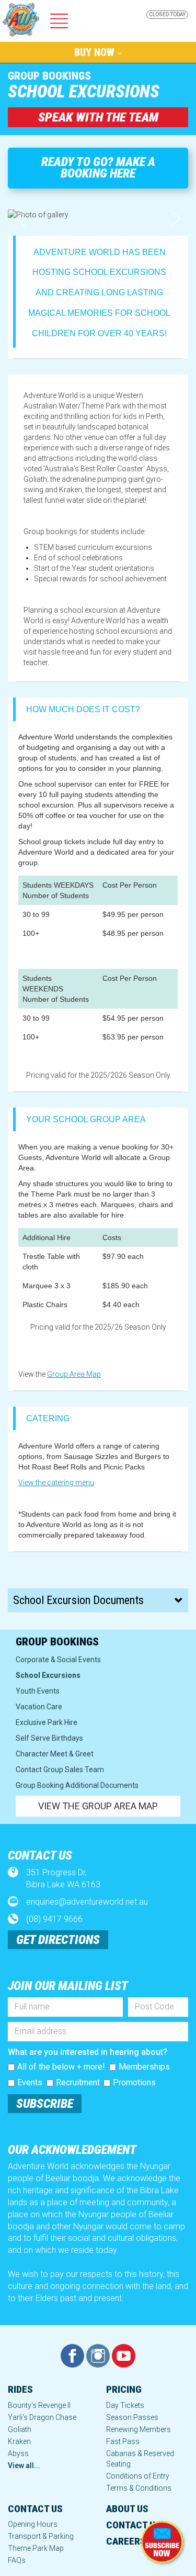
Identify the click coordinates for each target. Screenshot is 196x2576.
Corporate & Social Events (58, 1660)
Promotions (134, 2082)
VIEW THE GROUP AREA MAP (98, 1806)
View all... (24, 2466)
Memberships (144, 2067)
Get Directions (58, 1940)
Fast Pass (123, 2441)
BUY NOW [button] (96, 52)
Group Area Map (74, 1374)
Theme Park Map (36, 2548)
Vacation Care (39, 1707)
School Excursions (48, 1675)
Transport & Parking (41, 2536)
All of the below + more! (61, 2067)
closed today (167, 14)
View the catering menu (56, 1483)
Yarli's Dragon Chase (42, 2417)
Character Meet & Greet (55, 1754)
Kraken (19, 2441)
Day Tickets (125, 2405)
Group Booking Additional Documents (77, 1785)
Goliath (20, 2429)
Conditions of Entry (138, 2476)
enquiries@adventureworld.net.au (87, 1902)
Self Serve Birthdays (49, 1738)
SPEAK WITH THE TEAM (98, 117)
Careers (126, 2541)
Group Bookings (49, 76)
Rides (20, 2389)
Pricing (124, 2389)
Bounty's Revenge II (39, 2405)
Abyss (18, 2453)
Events (30, 2082)
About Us (127, 2509)
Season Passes (132, 2417)
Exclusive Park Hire (47, 1722)
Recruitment (78, 2082)
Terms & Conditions (139, 2488)
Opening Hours (33, 2524)
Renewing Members (139, 2429)
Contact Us (35, 2509)
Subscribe (45, 2104)
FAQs (17, 2560)
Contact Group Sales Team (60, 1770)
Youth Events (38, 1691)
